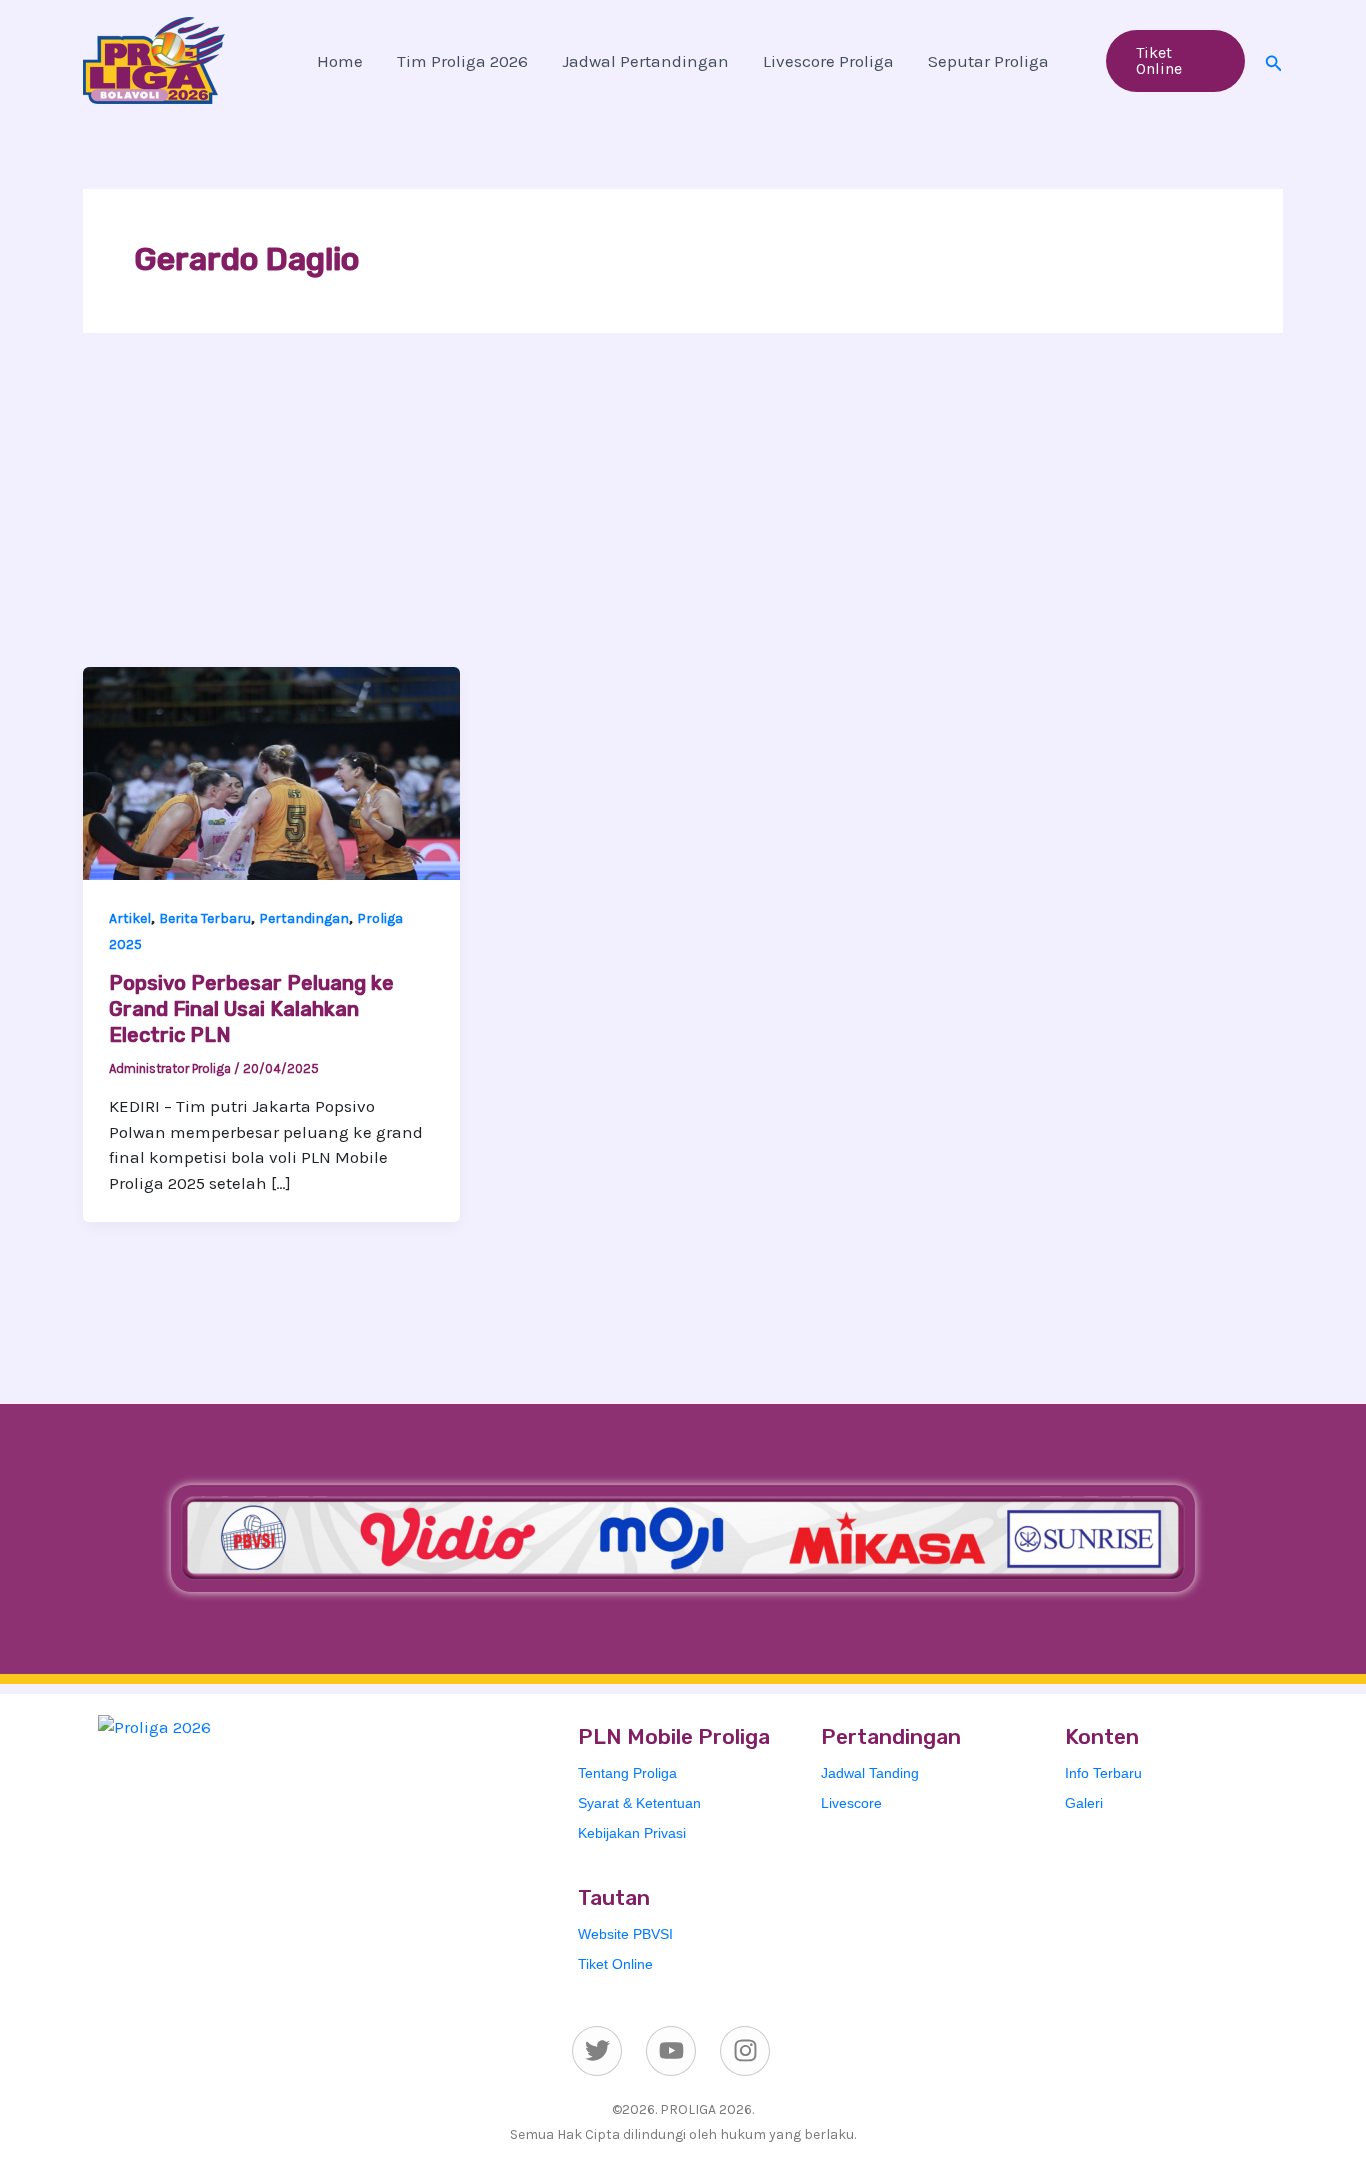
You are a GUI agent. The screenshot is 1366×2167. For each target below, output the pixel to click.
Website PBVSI (625, 1934)
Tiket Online (615, 1964)
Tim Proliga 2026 (462, 61)
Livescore (851, 1803)
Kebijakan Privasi (632, 1833)
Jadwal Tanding (870, 1773)
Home (340, 61)
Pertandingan (304, 918)
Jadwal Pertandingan (645, 61)
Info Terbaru (1103, 1773)
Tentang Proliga (627, 1773)
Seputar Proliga (988, 61)
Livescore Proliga (828, 61)
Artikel (130, 918)
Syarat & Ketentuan (639, 1803)
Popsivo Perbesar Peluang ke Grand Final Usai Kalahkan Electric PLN (251, 1009)
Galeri (1084, 1803)
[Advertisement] (683, 517)
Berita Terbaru (205, 918)
